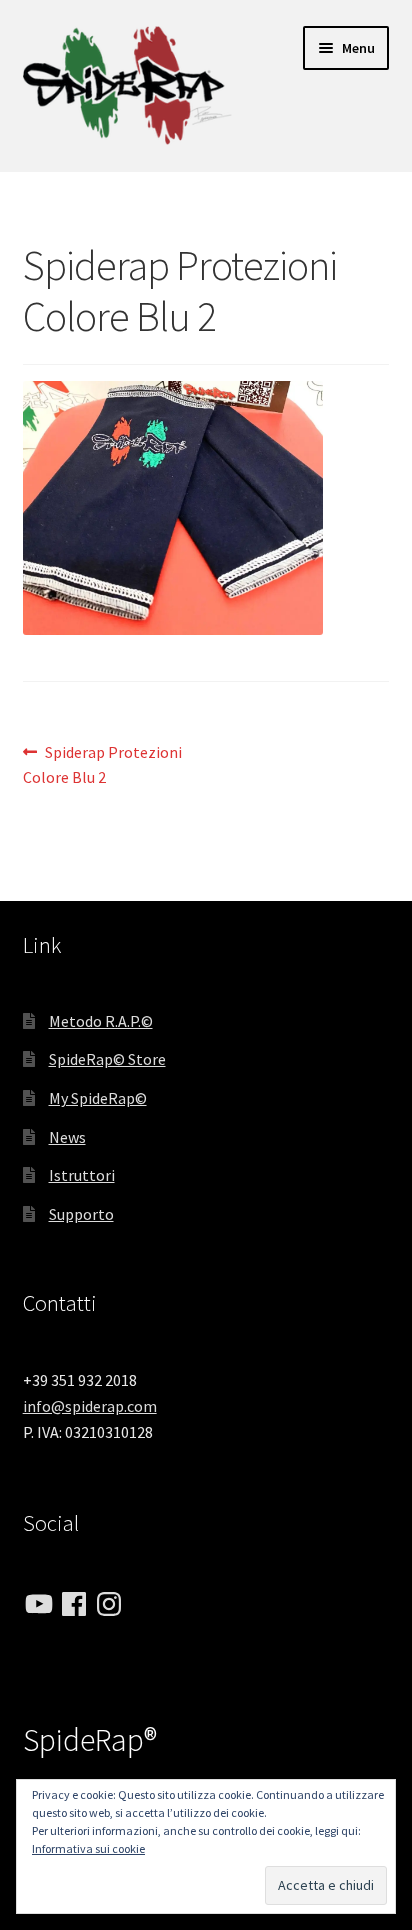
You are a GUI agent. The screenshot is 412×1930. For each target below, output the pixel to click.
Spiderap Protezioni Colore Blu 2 (103, 764)
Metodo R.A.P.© (101, 1021)
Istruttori (82, 1175)
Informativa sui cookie (88, 1848)
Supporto (81, 1214)
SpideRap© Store (107, 1059)
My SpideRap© (98, 1098)
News (67, 1137)
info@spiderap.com (90, 1406)
